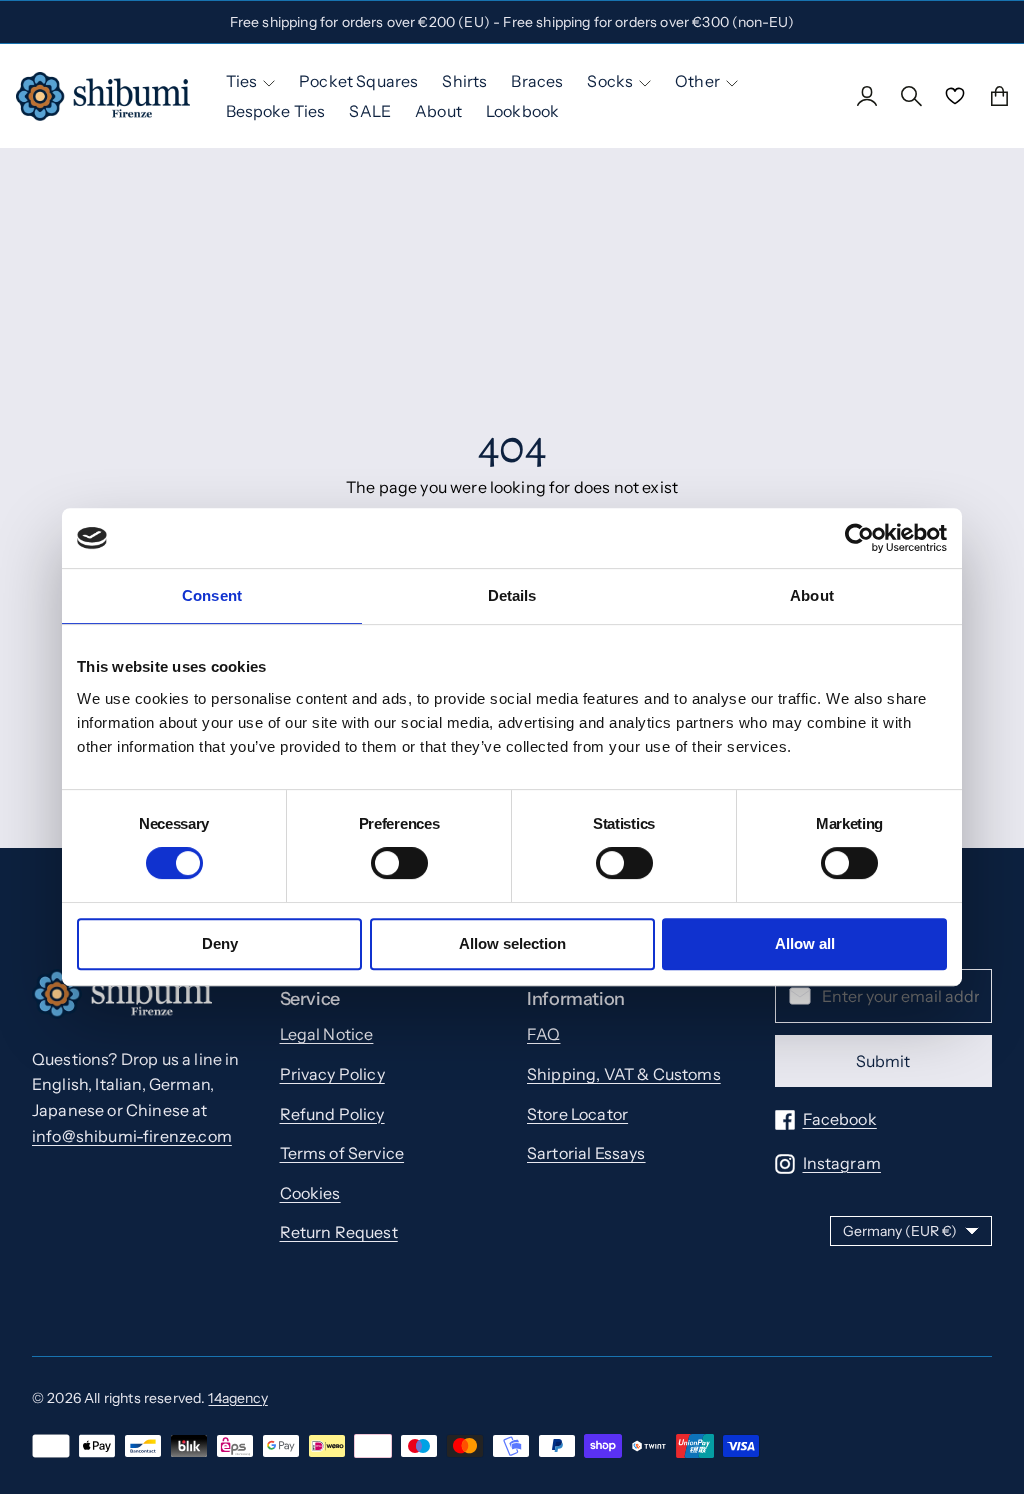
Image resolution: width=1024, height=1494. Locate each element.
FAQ (543, 1034)
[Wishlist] (955, 96)
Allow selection (512, 943)
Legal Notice (327, 1034)
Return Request (339, 1232)
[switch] (399, 863)
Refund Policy (332, 1114)
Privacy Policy (332, 1074)
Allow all (805, 943)
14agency (237, 1398)
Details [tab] (512, 595)
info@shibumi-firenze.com (132, 1136)
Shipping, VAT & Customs (624, 1074)
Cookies (310, 1193)
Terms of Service (342, 1153)
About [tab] (812, 595)
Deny (220, 943)
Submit (883, 1061)
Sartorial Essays (586, 1153)
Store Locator (577, 1114)
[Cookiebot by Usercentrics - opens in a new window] (859, 538)
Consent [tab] (212, 595)
